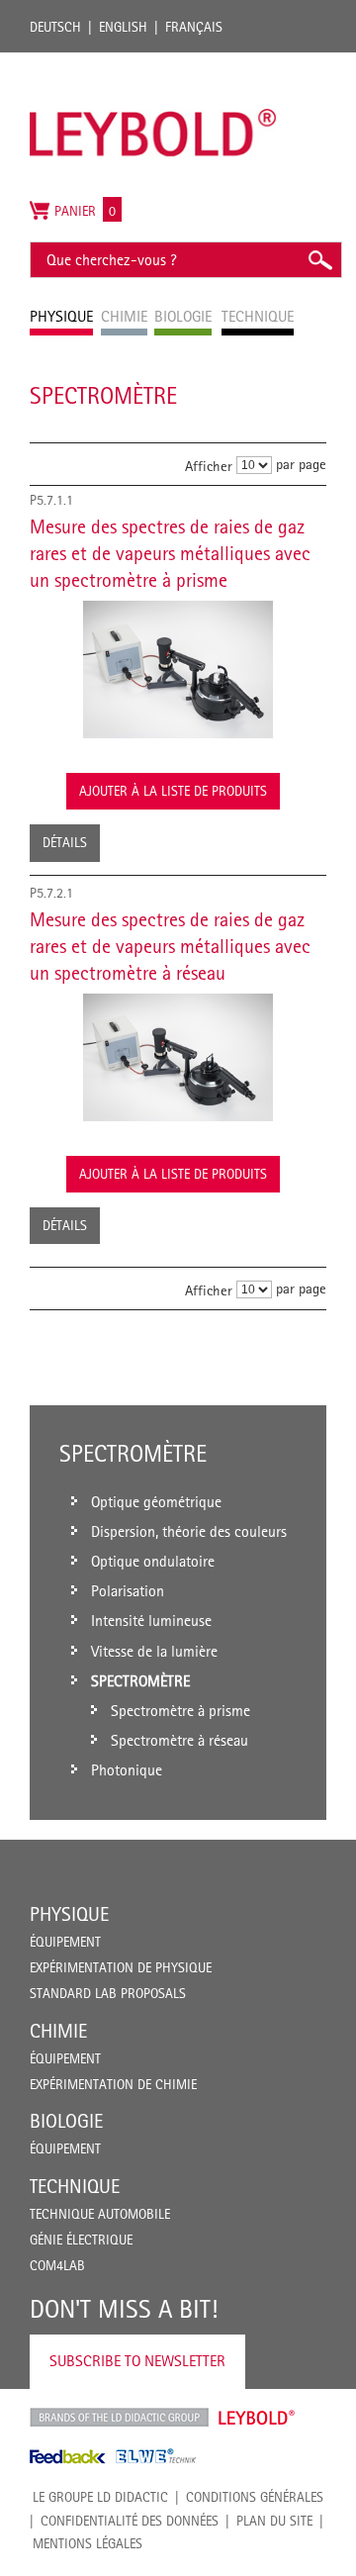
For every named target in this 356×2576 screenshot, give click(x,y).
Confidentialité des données (130, 2521)
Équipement (65, 1942)
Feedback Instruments (68, 2456)
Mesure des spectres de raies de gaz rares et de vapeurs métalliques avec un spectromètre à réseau (170, 946)
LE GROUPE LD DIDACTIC (100, 2497)
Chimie (58, 2031)
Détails (65, 842)
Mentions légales (88, 2543)
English (123, 27)
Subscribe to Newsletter (137, 2361)
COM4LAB (57, 2265)
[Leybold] (153, 62)
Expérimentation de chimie (113, 2084)
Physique (69, 1914)
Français (194, 27)
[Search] (319, 260)
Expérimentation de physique (121, 1967)
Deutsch (55, 27)
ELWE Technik (156, 2456)
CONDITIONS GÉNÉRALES (255, 2497)
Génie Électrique (81, 2240)
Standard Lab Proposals (108, 1993)
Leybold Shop (257, 2418)
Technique (75, 2186)
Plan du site (274, 2521)
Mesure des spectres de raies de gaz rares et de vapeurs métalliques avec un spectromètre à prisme (170, 553)
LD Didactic (119, 2418)
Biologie (66, 2121)
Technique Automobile (100, 2214)
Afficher (209, 466)
